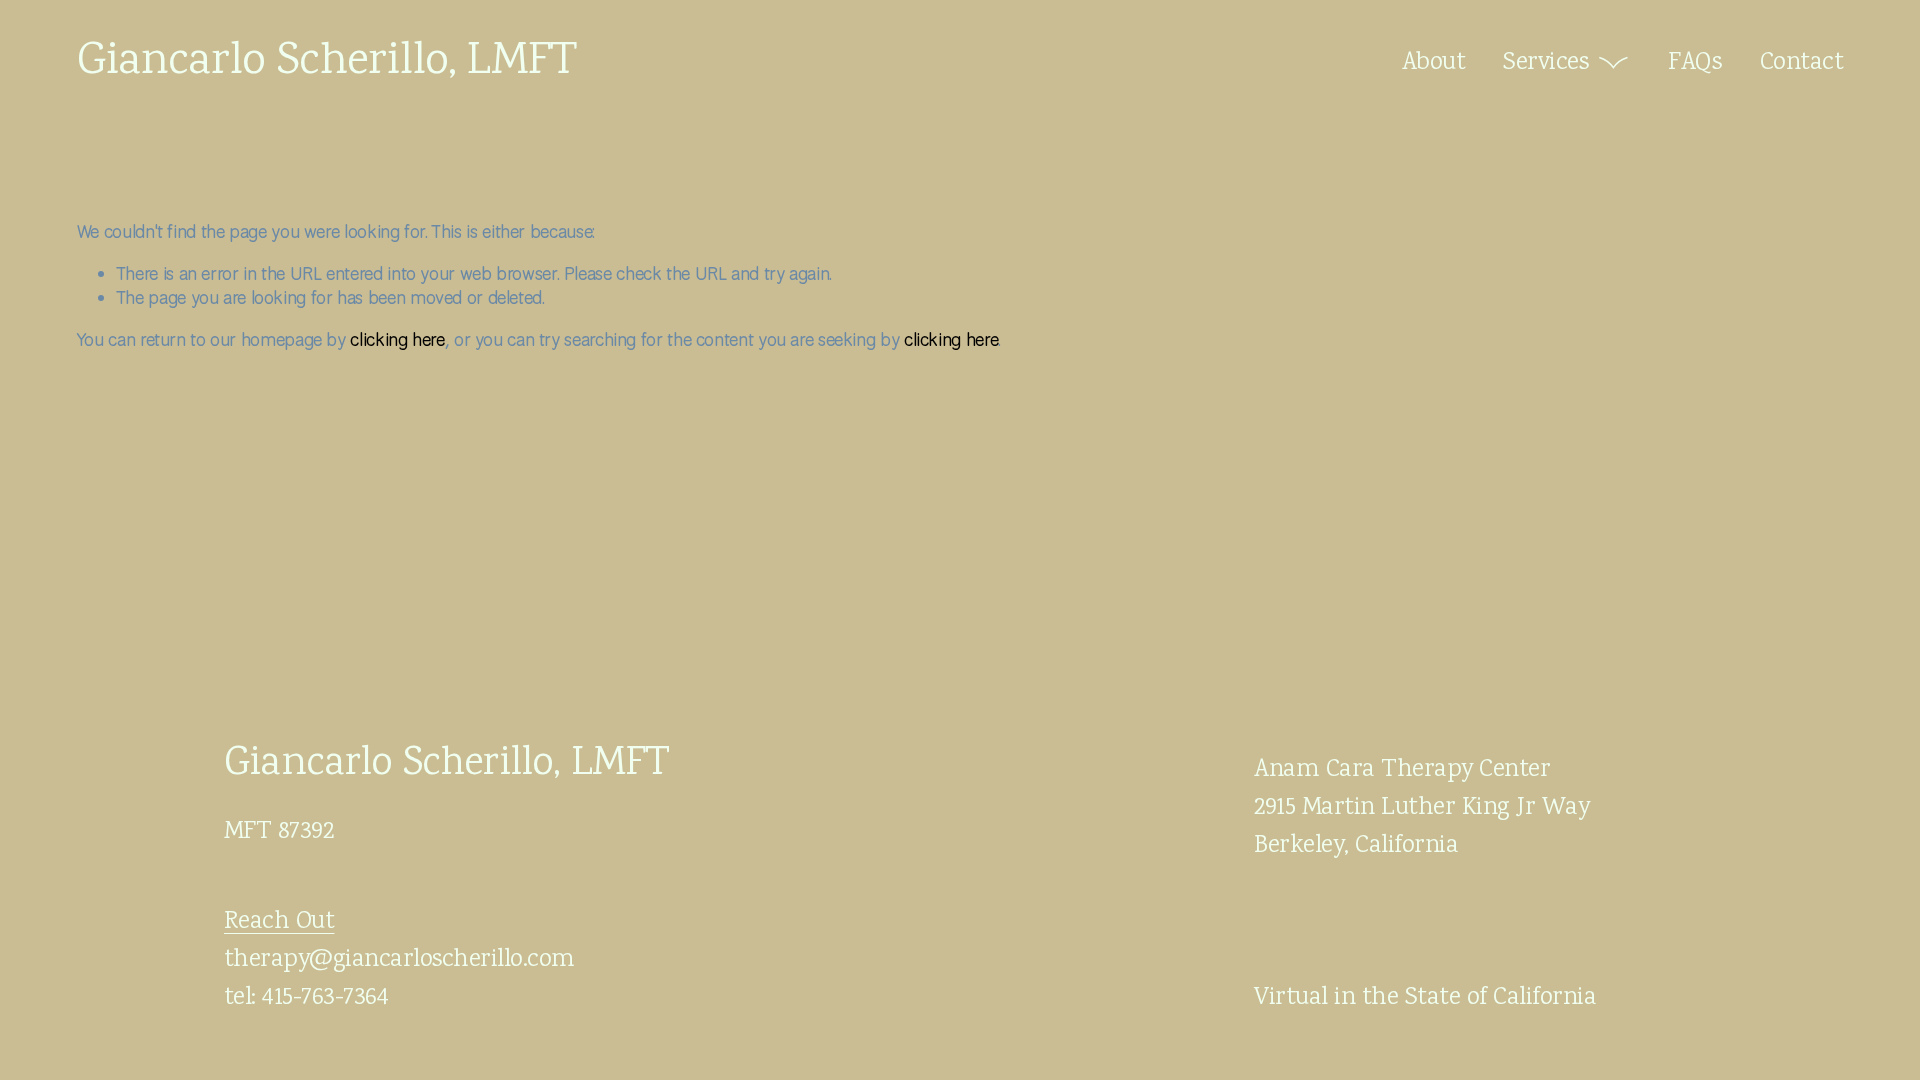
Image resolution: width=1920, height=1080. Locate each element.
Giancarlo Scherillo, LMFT (326, 63)
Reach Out (279, 922)
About (1433, 63)
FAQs (1694, 63)
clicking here (397, 339)
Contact (1801, 63)
